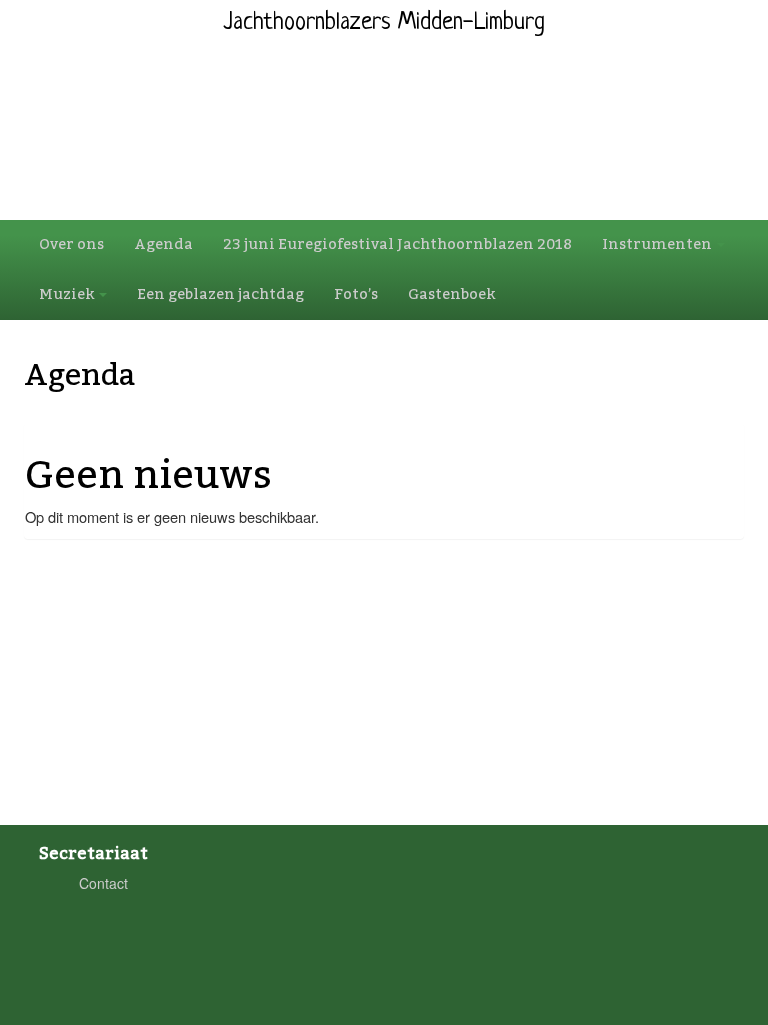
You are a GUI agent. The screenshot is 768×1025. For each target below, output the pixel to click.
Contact (103, 883)
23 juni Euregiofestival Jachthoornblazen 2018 (397, 244)
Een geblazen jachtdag (220, 294)
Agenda (163, 244)
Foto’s (356, 294)
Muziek (68, 294)
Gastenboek (451, 294)
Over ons (71, 244)
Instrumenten (658, 244)
